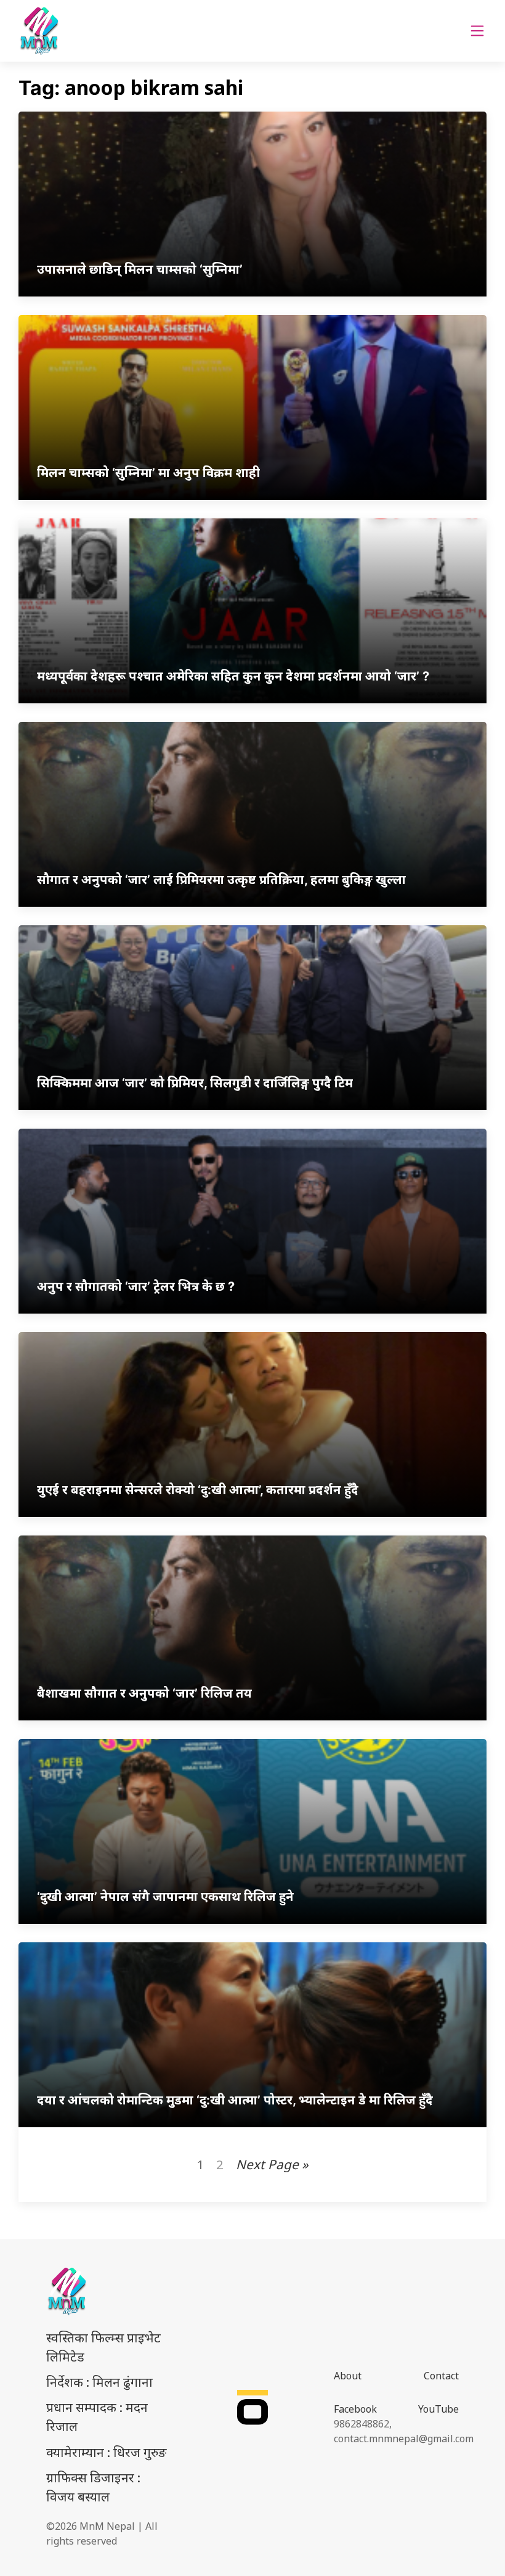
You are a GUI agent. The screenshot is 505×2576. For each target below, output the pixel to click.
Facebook (355, 2409)
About (348, 2376)
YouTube (438, 2409)
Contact (441, 2376)
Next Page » (272, 2164)
